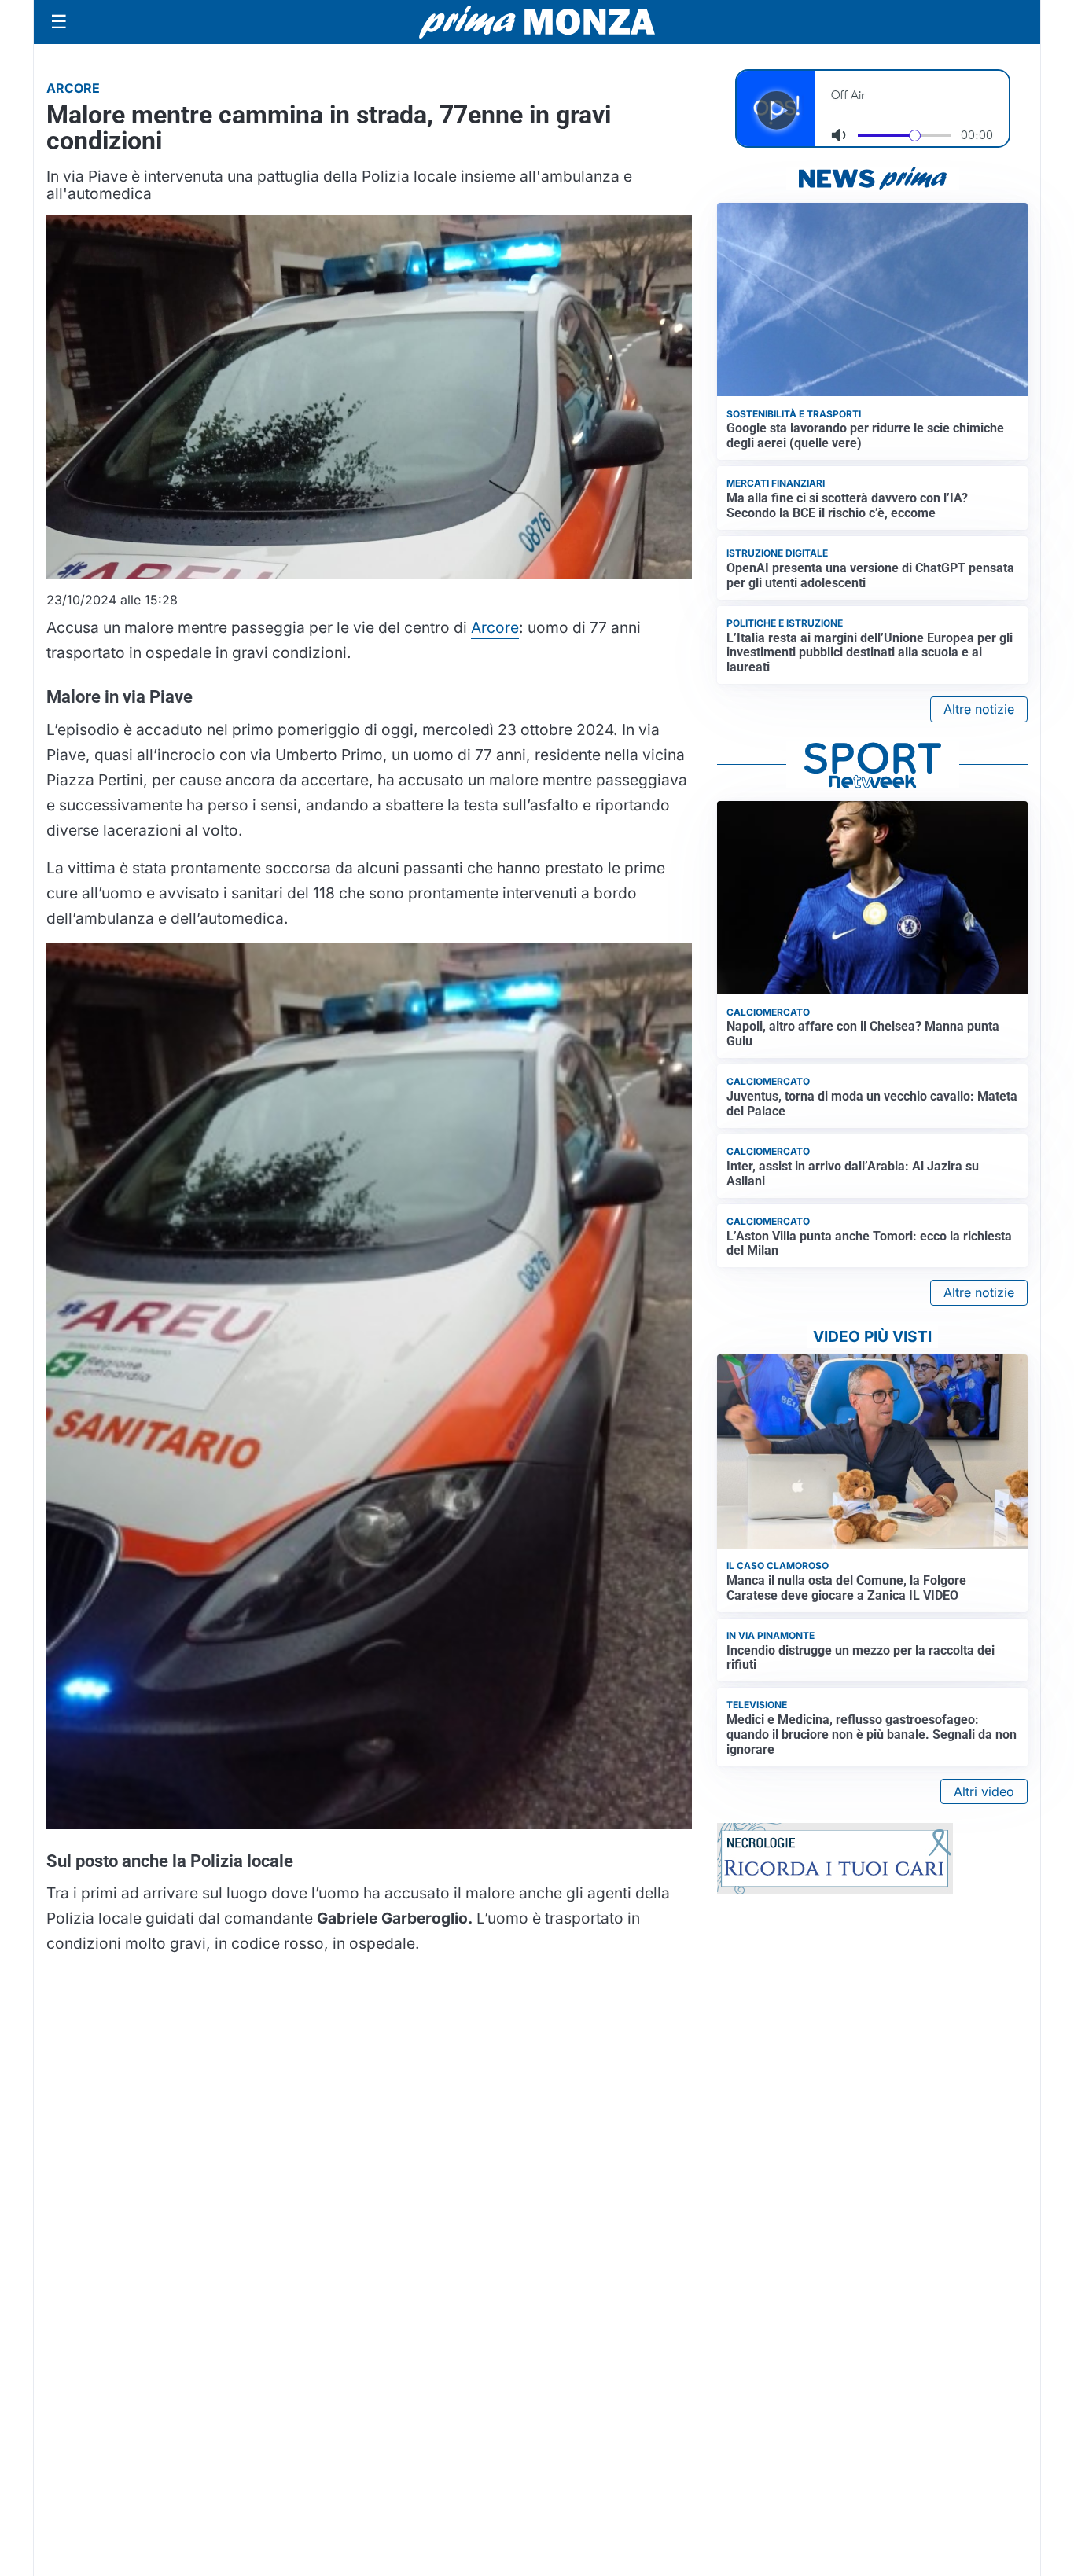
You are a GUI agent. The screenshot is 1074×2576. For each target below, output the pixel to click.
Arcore (495, 627)
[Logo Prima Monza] (537, 22)
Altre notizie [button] (979, 709)
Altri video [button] (984, 1791)
